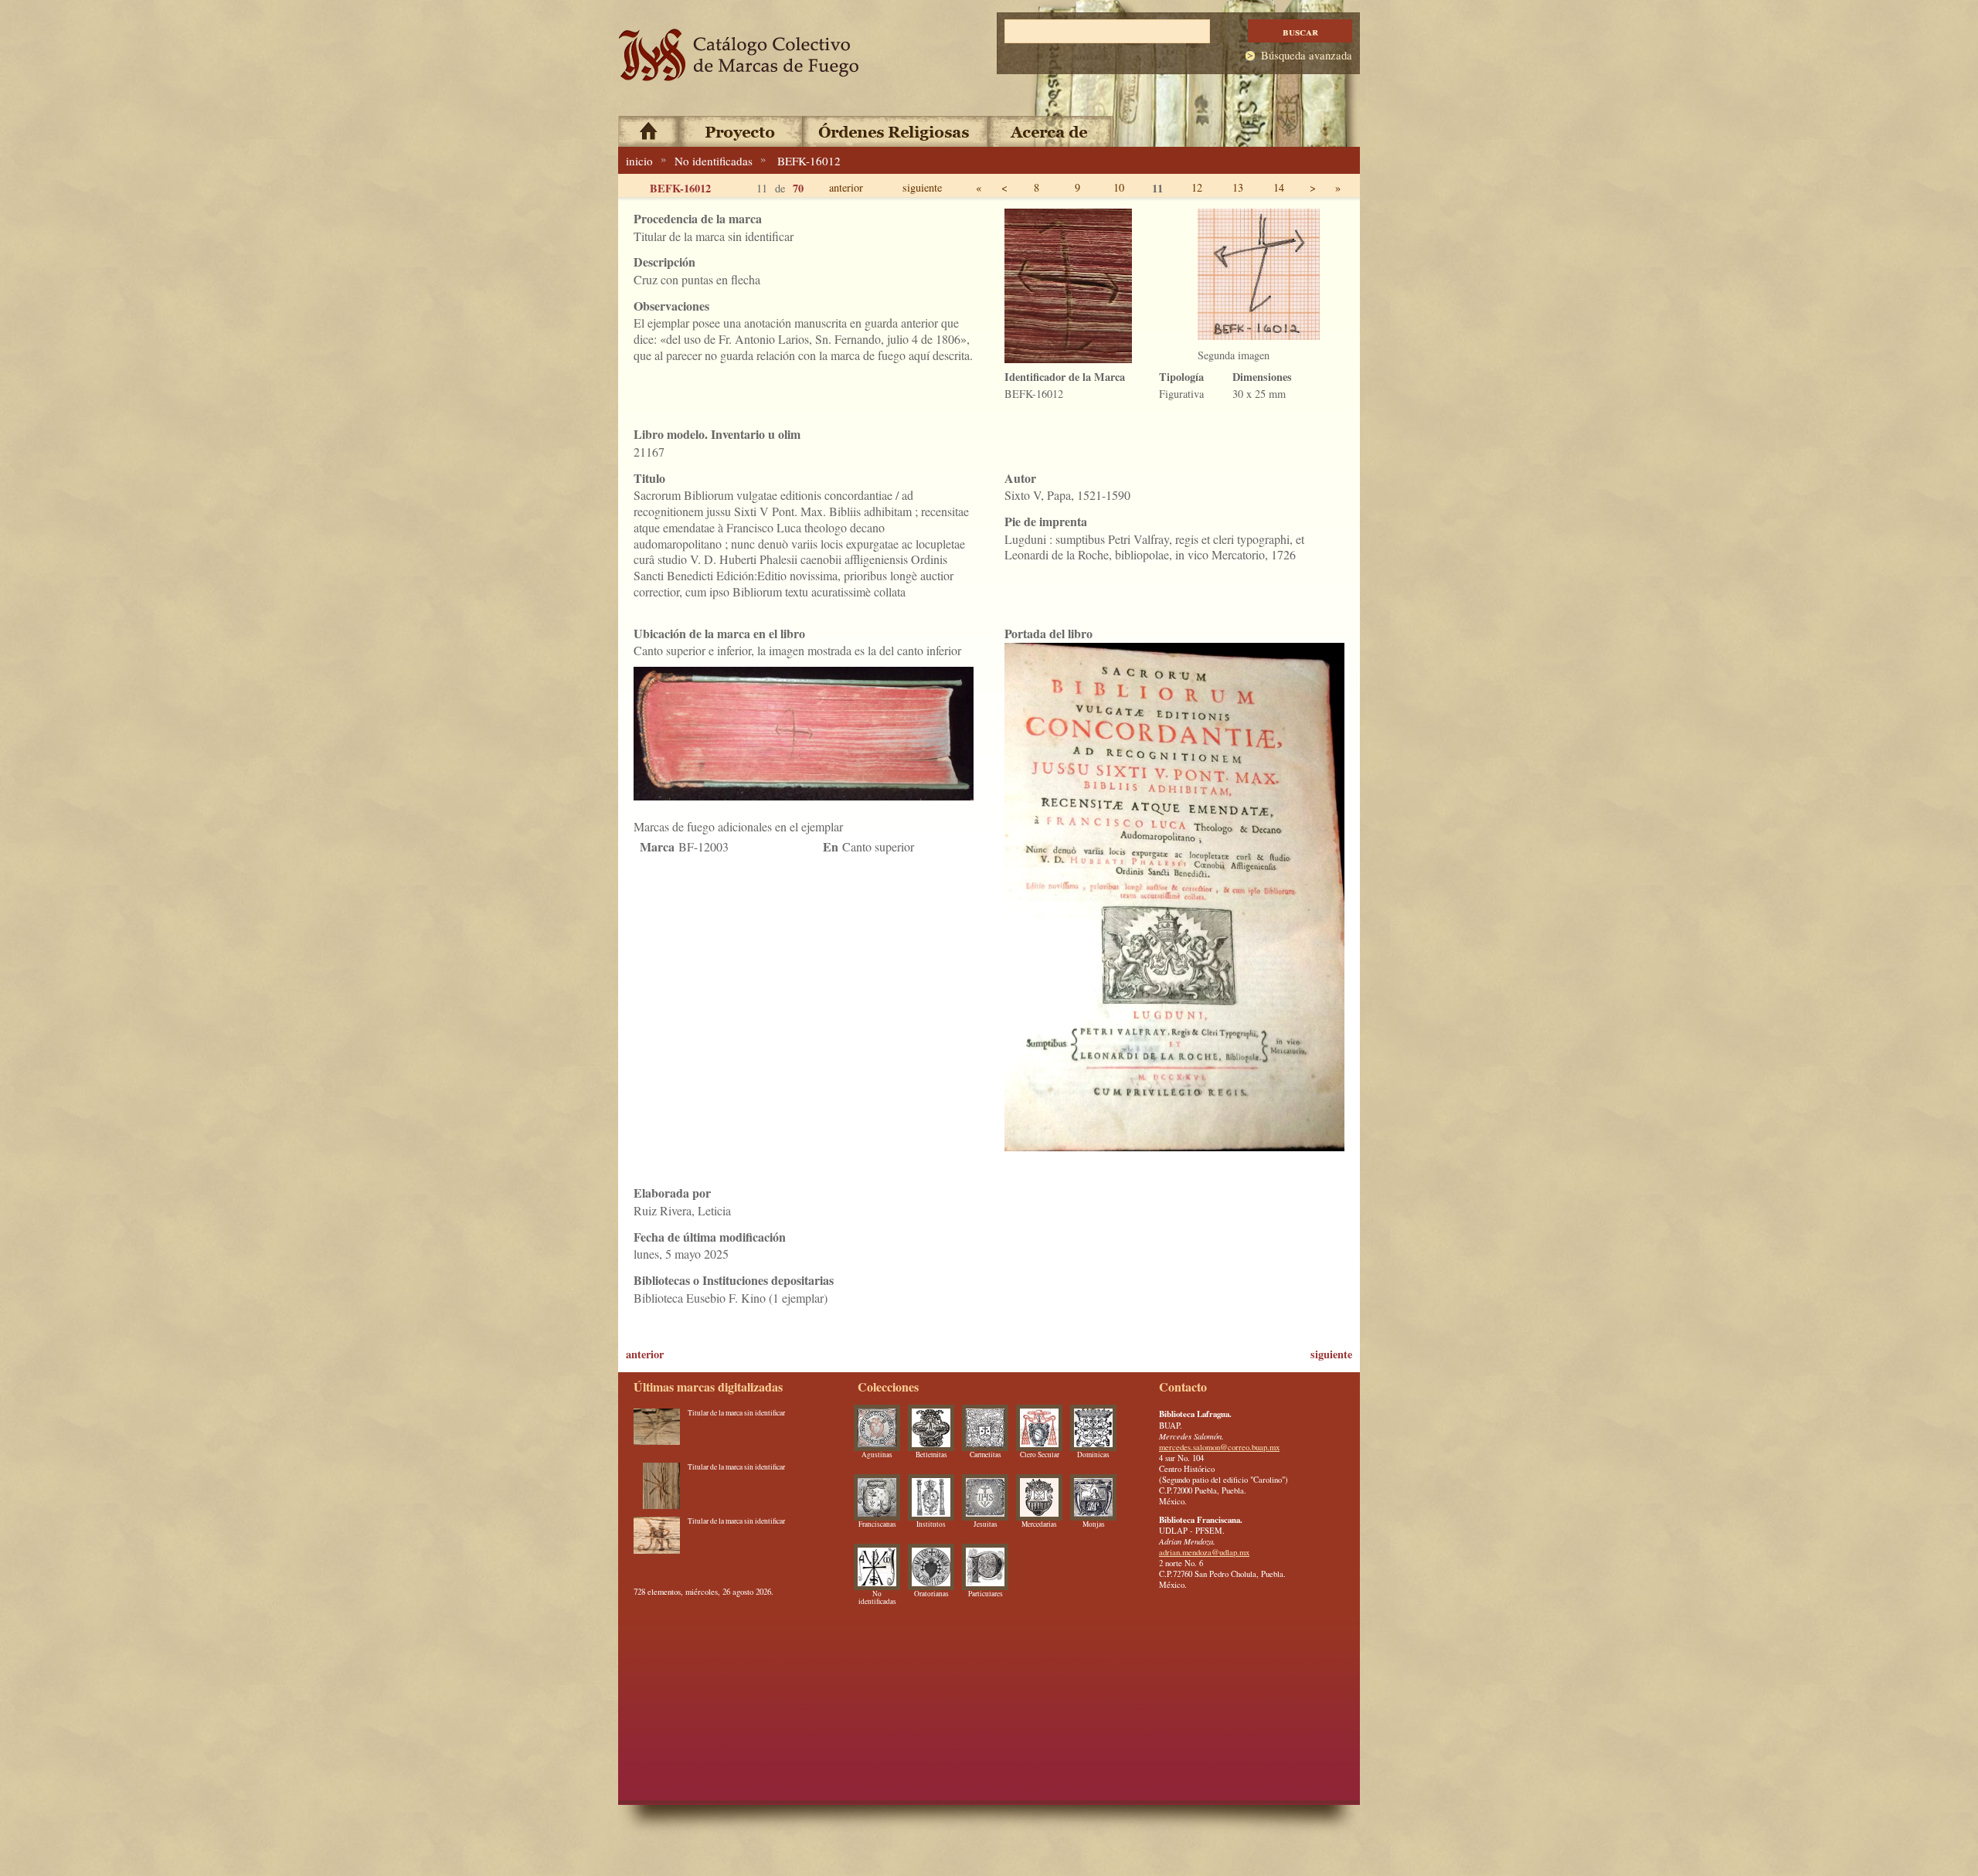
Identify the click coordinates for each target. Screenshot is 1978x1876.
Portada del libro (1048, 633)
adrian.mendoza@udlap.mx (1204, 1552)
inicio (639, 161)
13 (1238, 187)
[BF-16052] (657, 1432)
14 (1279, 187)
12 (1197, 187)
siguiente (922, 187)
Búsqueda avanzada (1307, 55)
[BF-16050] (657, 1540)
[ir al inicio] (739, 55)
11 (1157, 188)
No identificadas (714, 161)
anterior (846, 187)
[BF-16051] (657, 1486)
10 (1119, 187)
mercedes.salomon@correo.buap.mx (1219, 1447)
